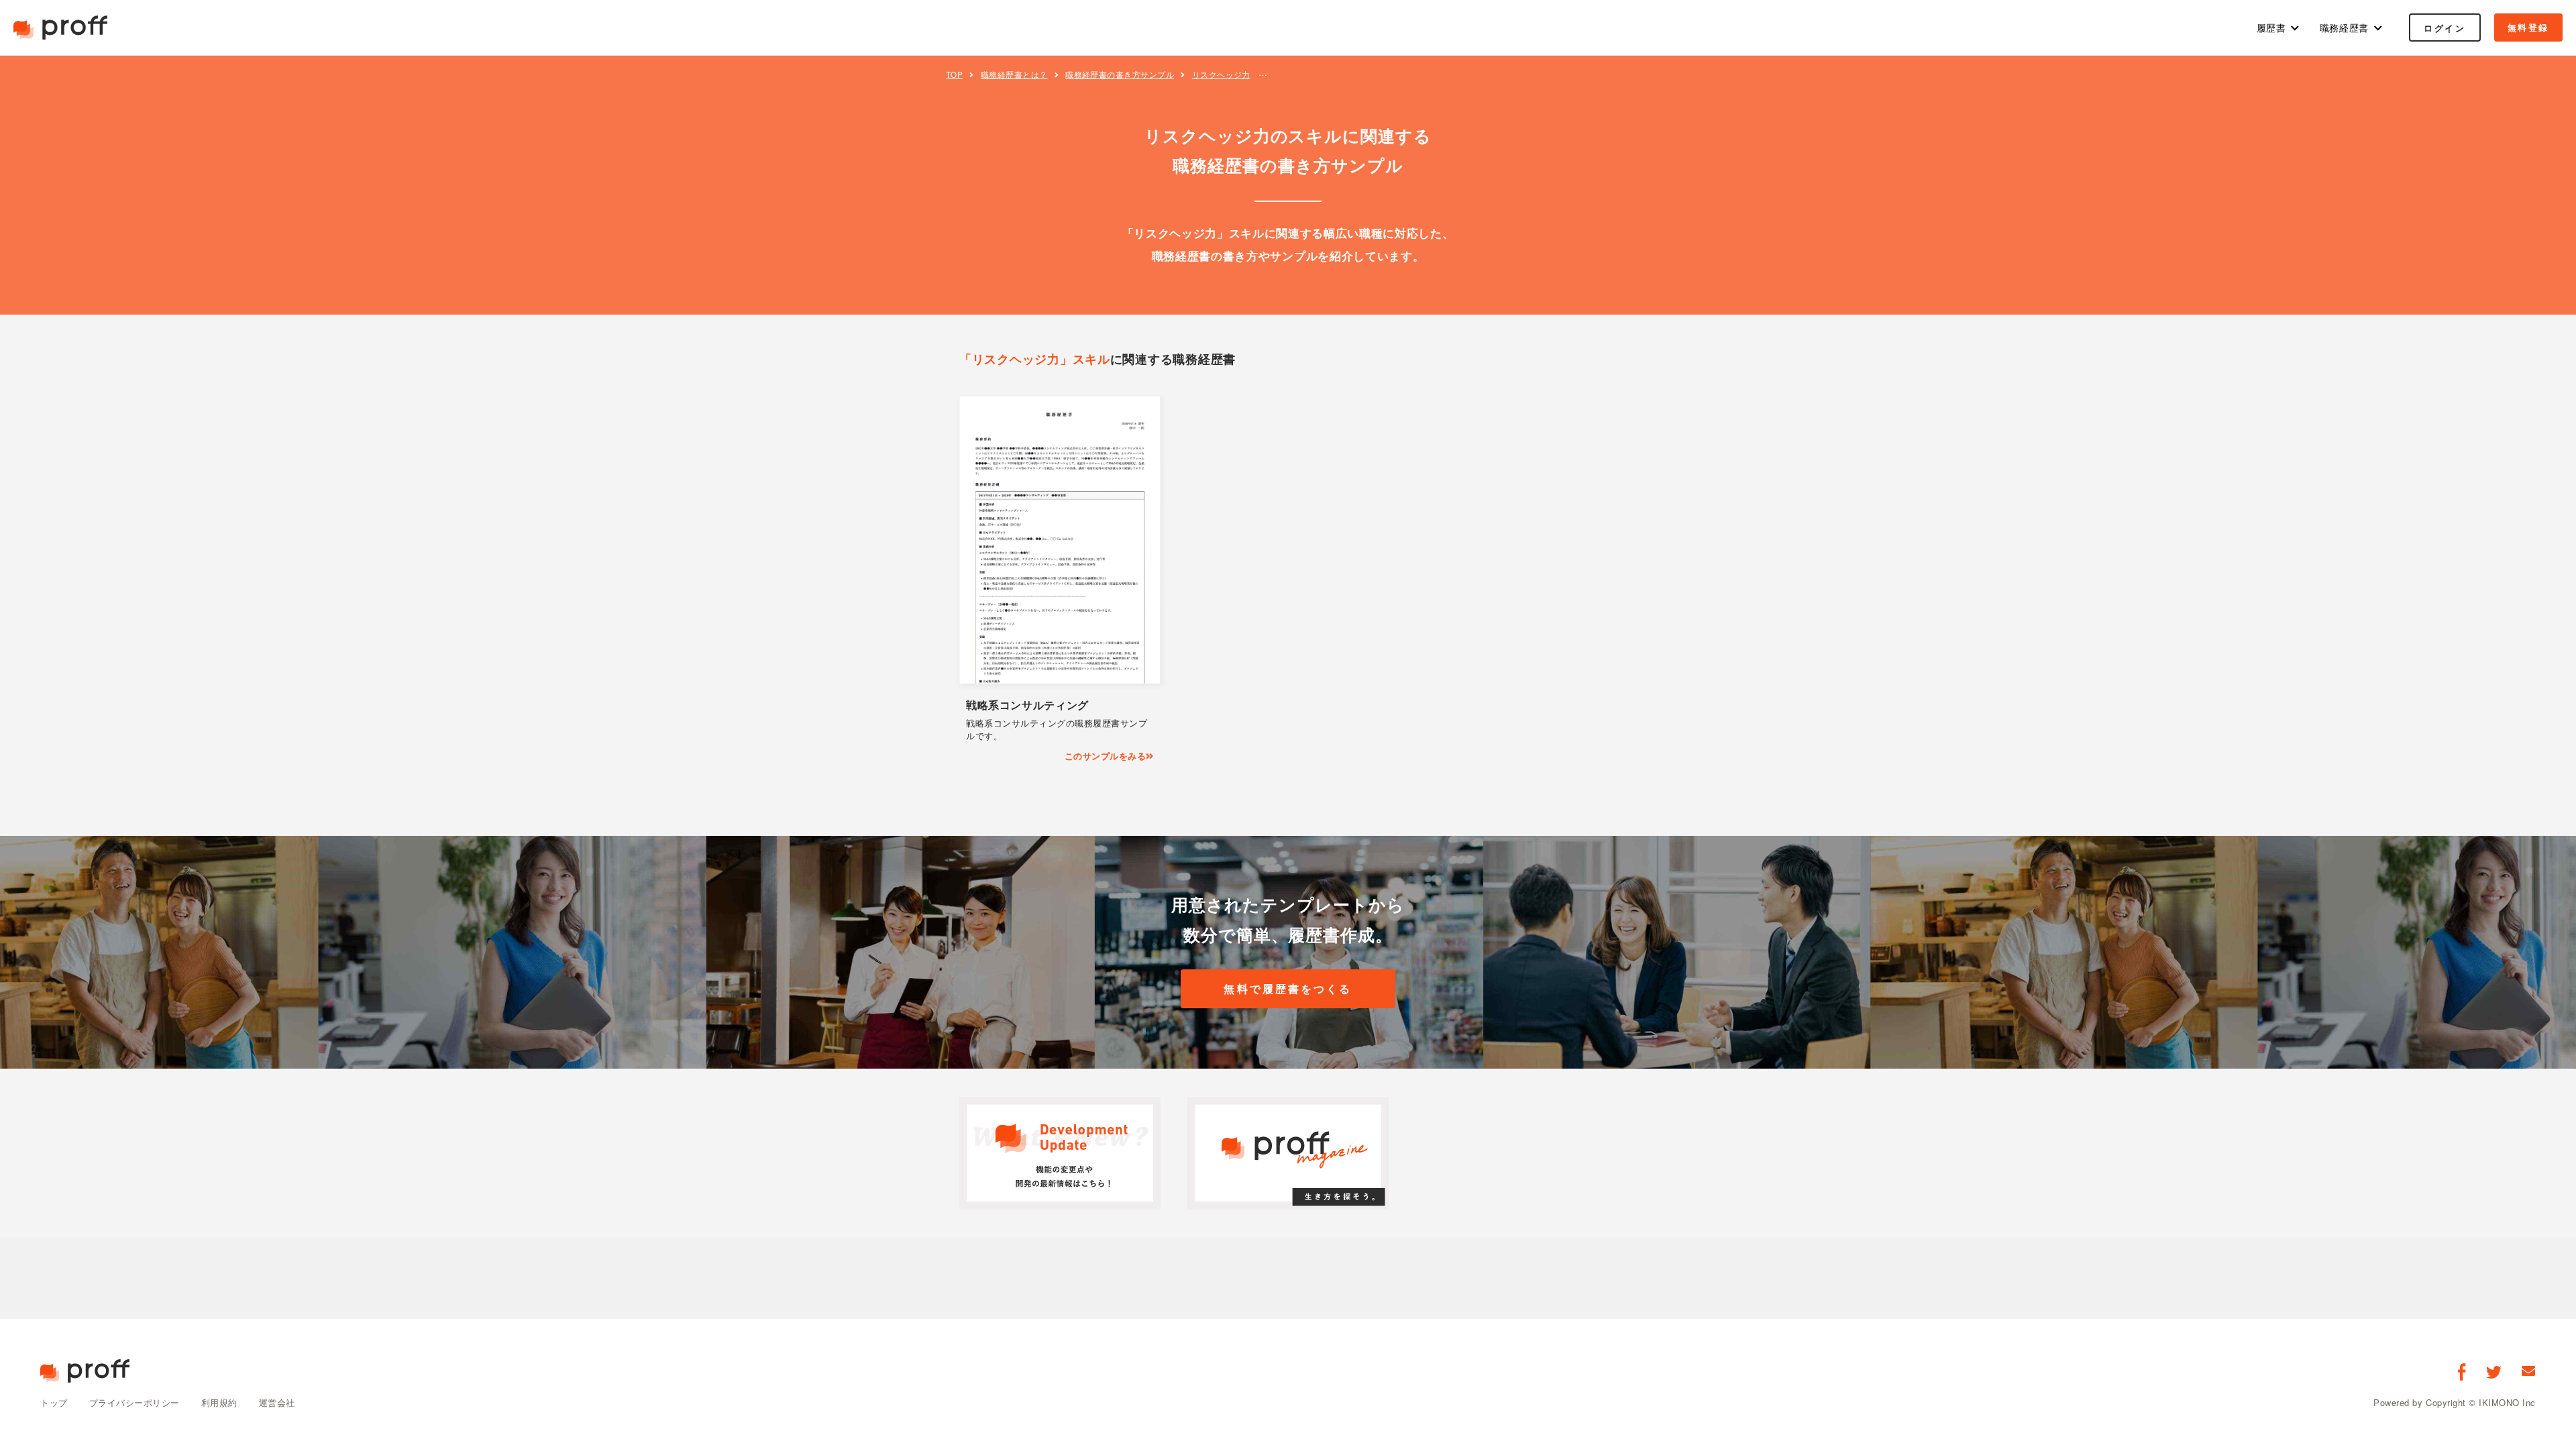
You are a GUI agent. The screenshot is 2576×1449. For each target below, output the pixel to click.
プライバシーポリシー (135, 1402)
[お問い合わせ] (2529, 1371)
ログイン (2445, 28)
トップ (54, 1402)
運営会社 (277, 1402)
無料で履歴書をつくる (1288, 988)
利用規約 (219, 1402)
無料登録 (2528, 27)
